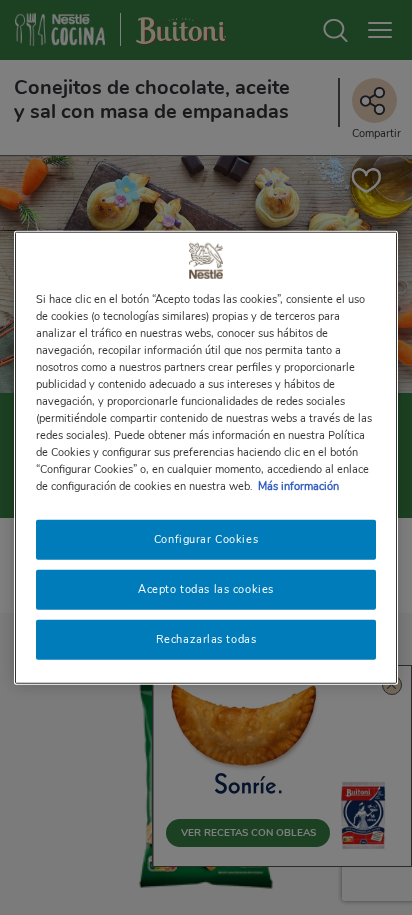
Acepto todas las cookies (206, 589)
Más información (298, 486)
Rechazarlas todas (206, 639)
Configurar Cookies (206, 539)
